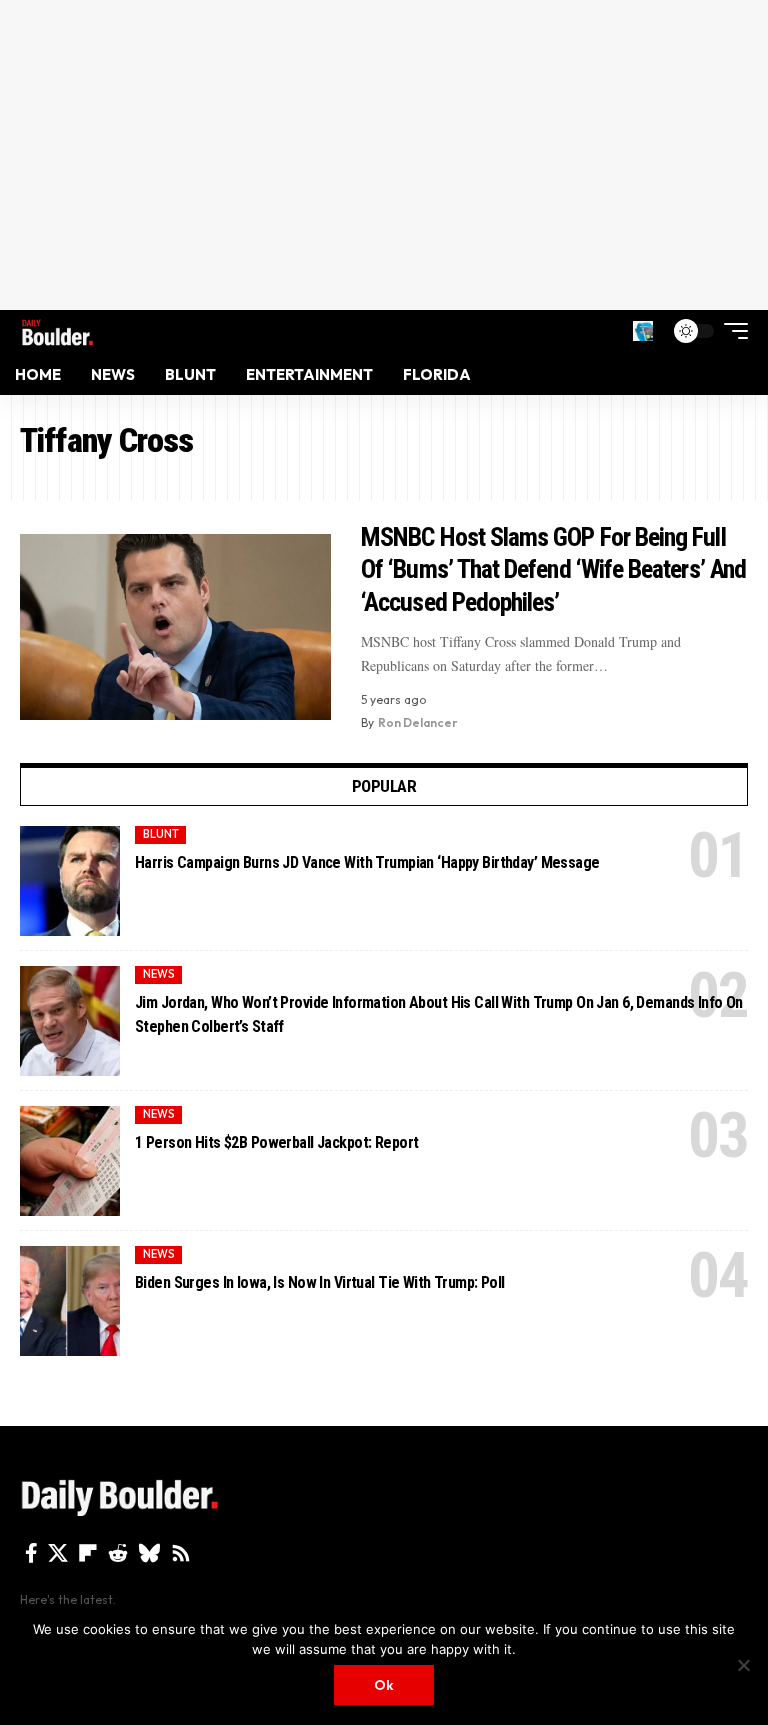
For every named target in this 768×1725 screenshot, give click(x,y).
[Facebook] (31, 1553)
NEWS (159, 974)
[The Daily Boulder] (57, 330)
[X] (58, 1553)
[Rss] (181, 1553)
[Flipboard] (88, 1553)
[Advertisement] (384, 155)
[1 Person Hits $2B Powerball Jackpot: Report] (70, 1161)
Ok (384, 1685)
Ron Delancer (418, 722)
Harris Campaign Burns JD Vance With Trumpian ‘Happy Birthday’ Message (367, 862)
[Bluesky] (149, 1553)
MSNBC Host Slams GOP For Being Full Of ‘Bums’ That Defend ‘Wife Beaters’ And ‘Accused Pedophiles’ (553, 569)
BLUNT (161, 834)
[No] (743, 1665)
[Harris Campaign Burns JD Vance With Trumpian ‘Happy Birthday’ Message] (70, 881)
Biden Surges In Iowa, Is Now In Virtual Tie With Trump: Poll (320, 1282)
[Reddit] (118, 1553)
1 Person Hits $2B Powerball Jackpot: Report (276, 1142)
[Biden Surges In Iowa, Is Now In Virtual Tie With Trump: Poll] (70, 1301)
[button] (643, 331)
